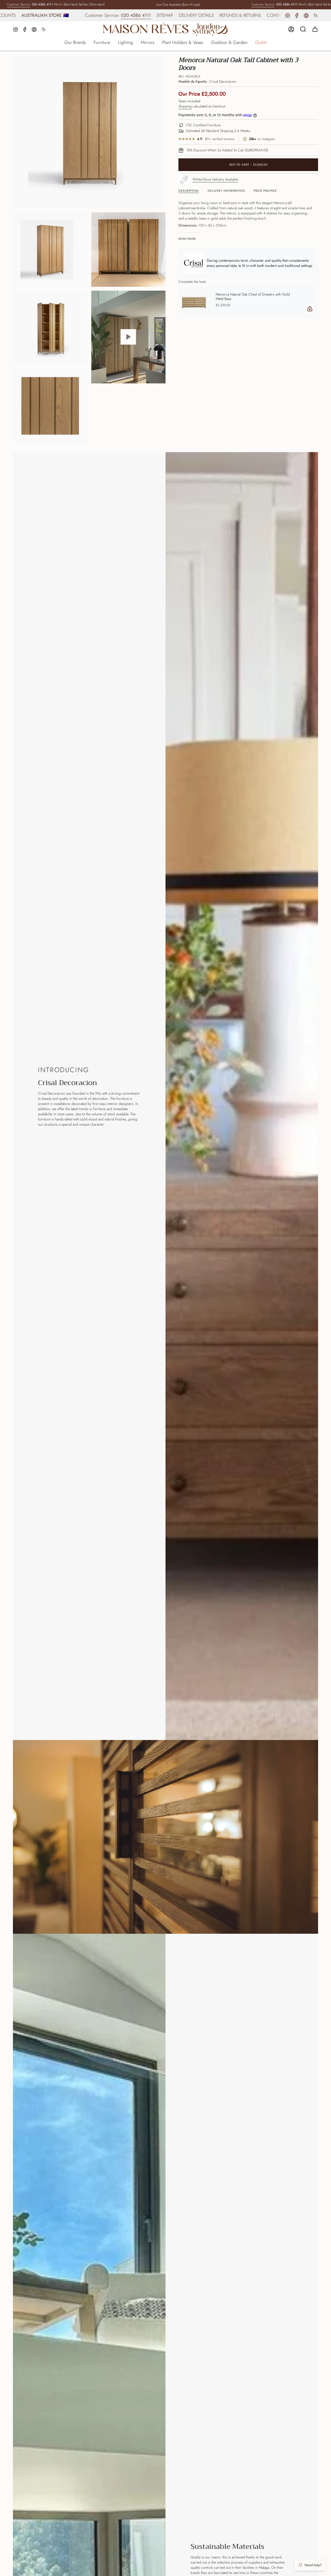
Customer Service (18, 4)
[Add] (310, 309)
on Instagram (262, 139)
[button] (75, 43)
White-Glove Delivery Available (215, 179)
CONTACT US (143, 15)
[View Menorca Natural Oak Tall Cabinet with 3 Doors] (129, 337)
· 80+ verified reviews (216, 139)
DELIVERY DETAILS (59, 15)
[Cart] (315, 29)
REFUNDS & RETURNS (103, 15)
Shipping (185, 106)
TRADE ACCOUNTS (180, 15)
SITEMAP (28, 15)
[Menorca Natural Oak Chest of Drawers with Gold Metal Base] (194, 301)
